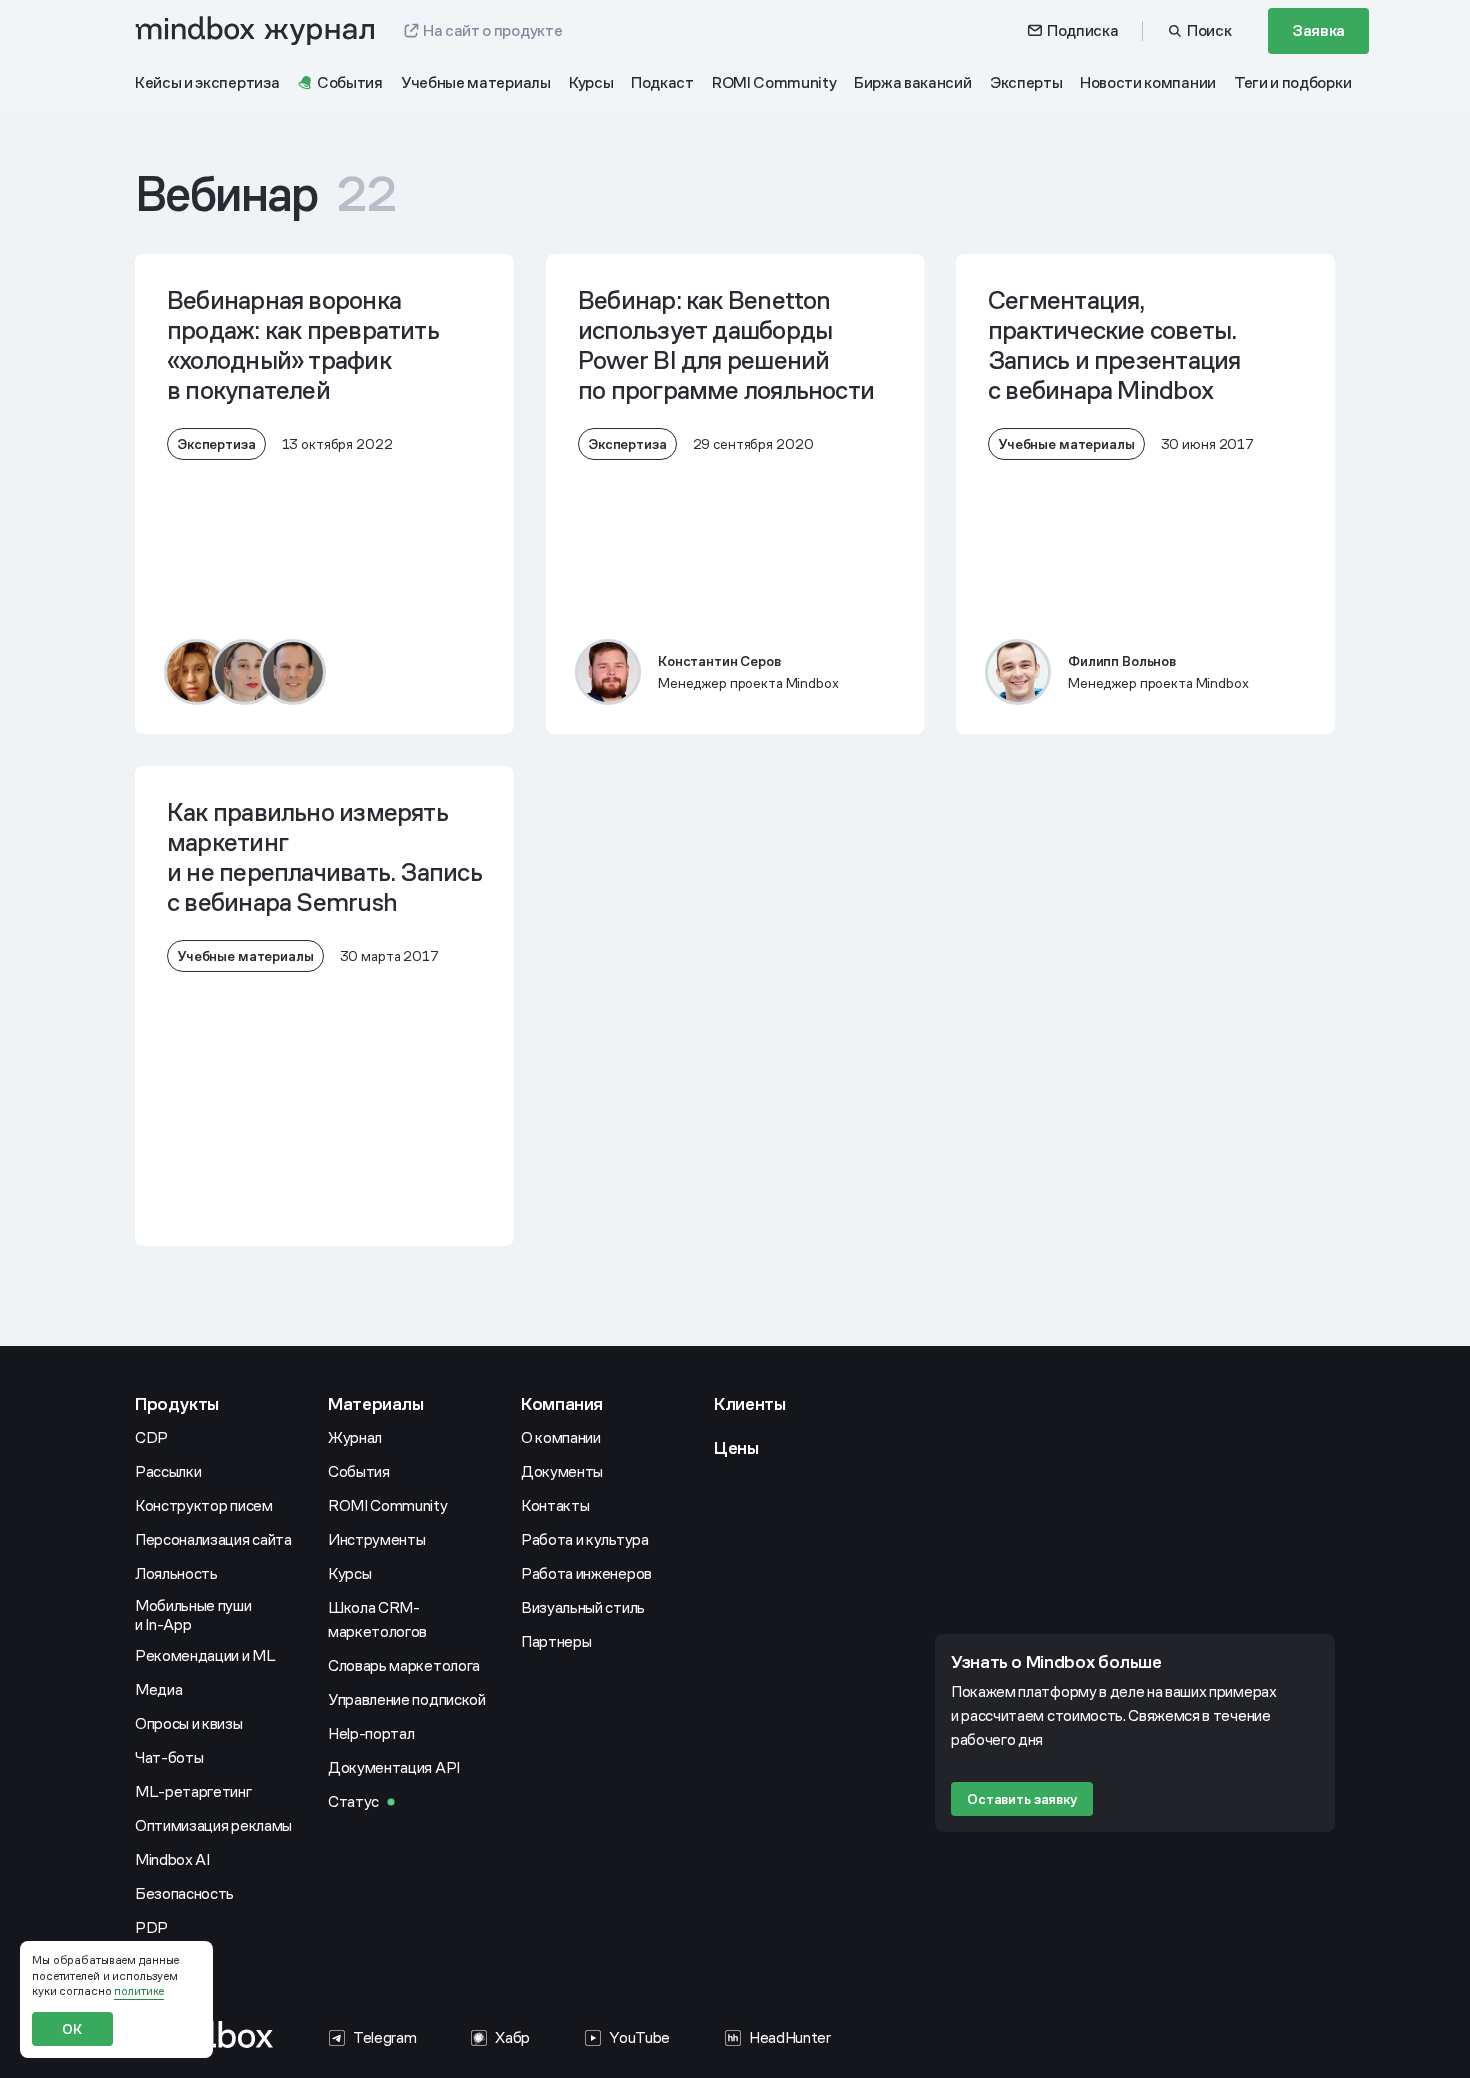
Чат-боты (169, 1757)
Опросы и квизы (189, 1723)
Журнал (355, 1437)
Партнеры (556, 1641)
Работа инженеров (586, 1573)
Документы (562, 1471)
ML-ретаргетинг (193, 1791)
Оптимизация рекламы (213, 1825)
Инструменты (376, 1539)
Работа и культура (585, 1539)
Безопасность (184, 1893)
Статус (353, 1801)
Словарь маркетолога (404, 1665)
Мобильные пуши (194, 1615)
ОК (72, 2029)
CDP (151, 1437)
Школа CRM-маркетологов (377, 1619)
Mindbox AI (172, 1859)
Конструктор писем (204, 1505)
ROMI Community (388, 1505)
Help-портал (371, 1733)
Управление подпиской (407, 1699)
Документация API (394, 1767)
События (359, 1471)
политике (139, 1991)
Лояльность (176, 1573)
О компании (561, 1437)
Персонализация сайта (213, 1539)
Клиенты (749, 1403)
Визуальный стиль (583, 1607)
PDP (151, 1927)
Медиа (158, 1689)
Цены (736, 1447)
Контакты (555, 1505)
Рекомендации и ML (205, 1655)
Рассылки (168, 1471)
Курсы (349, 1573)
